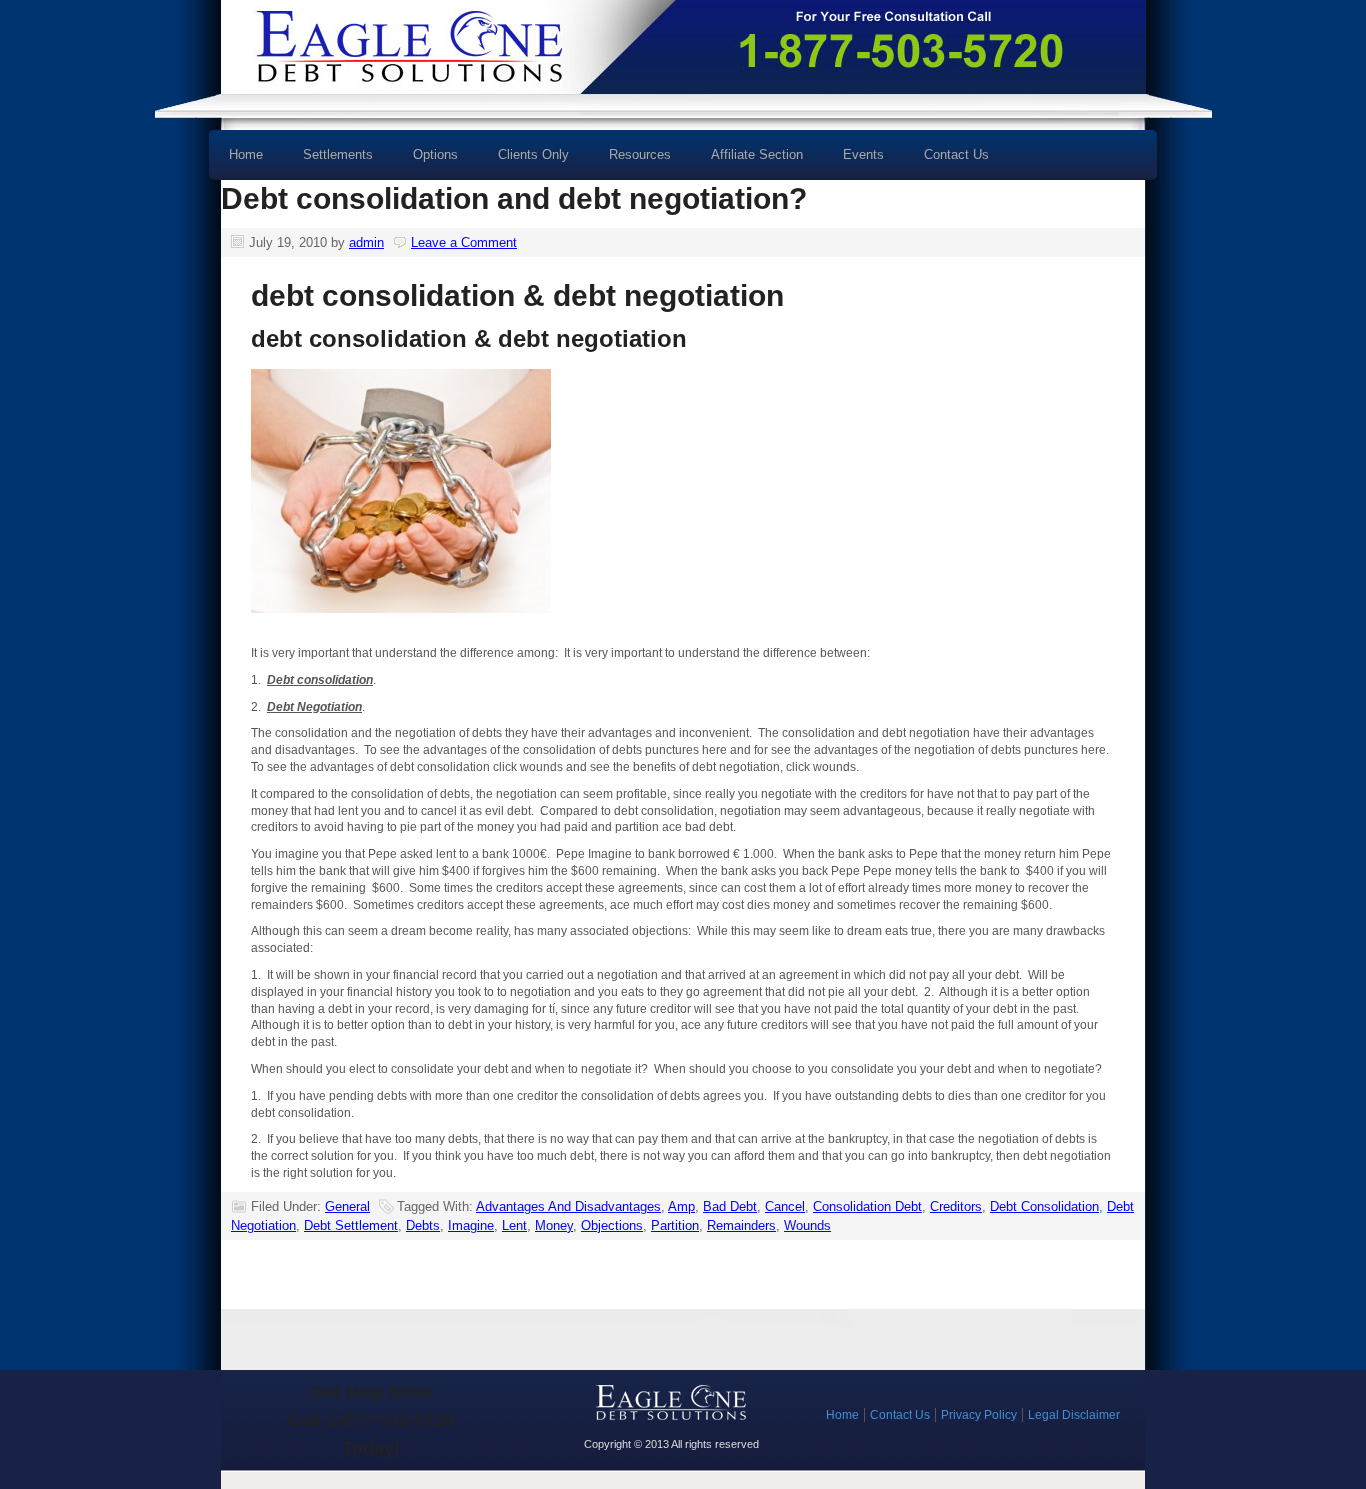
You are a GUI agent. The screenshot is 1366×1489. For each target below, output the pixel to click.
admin (366, 242)
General (347, 1206)
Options (425, 161)
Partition (675, 1225)
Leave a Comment (464, 242)
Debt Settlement (351, 1225)
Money (554, 1225)
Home (246, 154)
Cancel (785, 1206)
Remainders (741, 1225)
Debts (423, 1225)
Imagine (471, 1225)
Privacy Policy (979, 1415)
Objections (612, 1225)
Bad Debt (730, 1206)
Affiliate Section (757, 154)
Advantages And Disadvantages (568, 1206)
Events (863, 154)
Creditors (956, 1206)
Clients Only (533, 154)
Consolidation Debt (867, 1206)
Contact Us (956, 154)
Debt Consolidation (1044, 1206)
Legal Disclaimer (1074, 1415)
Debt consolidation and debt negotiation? (514, 198)
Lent (514, 1225)
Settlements (338, 154)
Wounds (807, 1225)
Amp (681, 1206)
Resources (630, 161)
